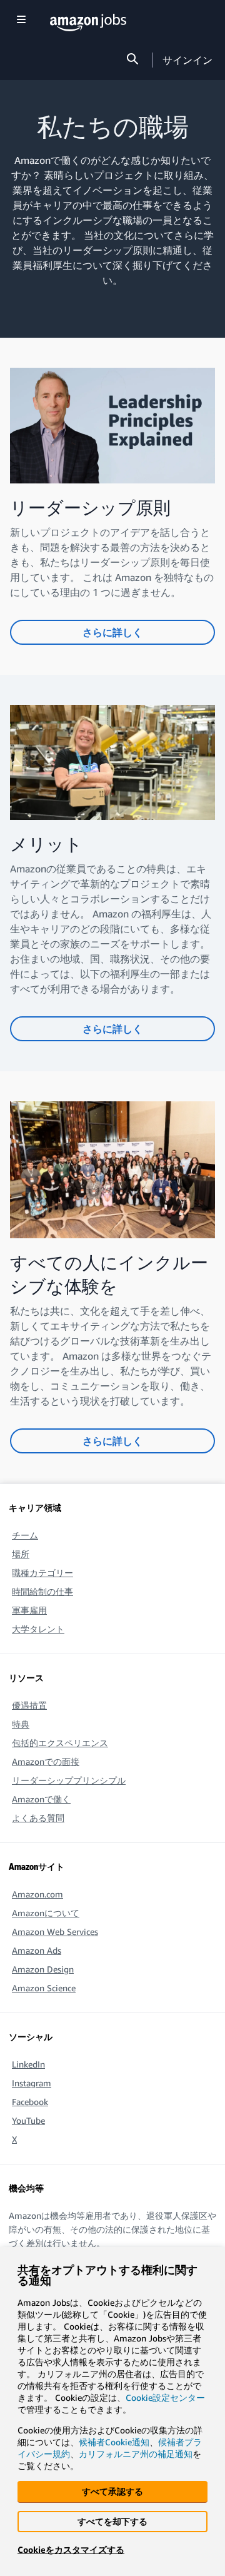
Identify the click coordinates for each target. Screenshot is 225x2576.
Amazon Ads (37, 1950)
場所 (21, 1554)
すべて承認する (112, 2491)
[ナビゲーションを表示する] (21, 20)
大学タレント (38, 1629)
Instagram (32, 2083)
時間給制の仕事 (42, 1591)
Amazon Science (44, 1988)
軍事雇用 (29, 1610)
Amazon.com (37, 1894)
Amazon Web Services (55, 1932)
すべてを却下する (112, 2521)
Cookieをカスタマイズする (71, 2549)
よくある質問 (38, 1818)
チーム (25, 1535)
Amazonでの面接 (46, 1761)
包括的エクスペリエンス (60, 1743)
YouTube (28, 2120)
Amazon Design (43, 1969)
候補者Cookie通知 (114, 2442)
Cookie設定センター (165, 2397)
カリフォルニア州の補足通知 (136, 2454)
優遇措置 (29, 1705)
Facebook (30, 2102)
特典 (21, 1724)
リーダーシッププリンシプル (69, 1780)
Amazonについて (46, 1913)
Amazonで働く (41, 1799)
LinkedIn (28, 2064)
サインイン (187, 60)
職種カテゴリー (42, 1573)
